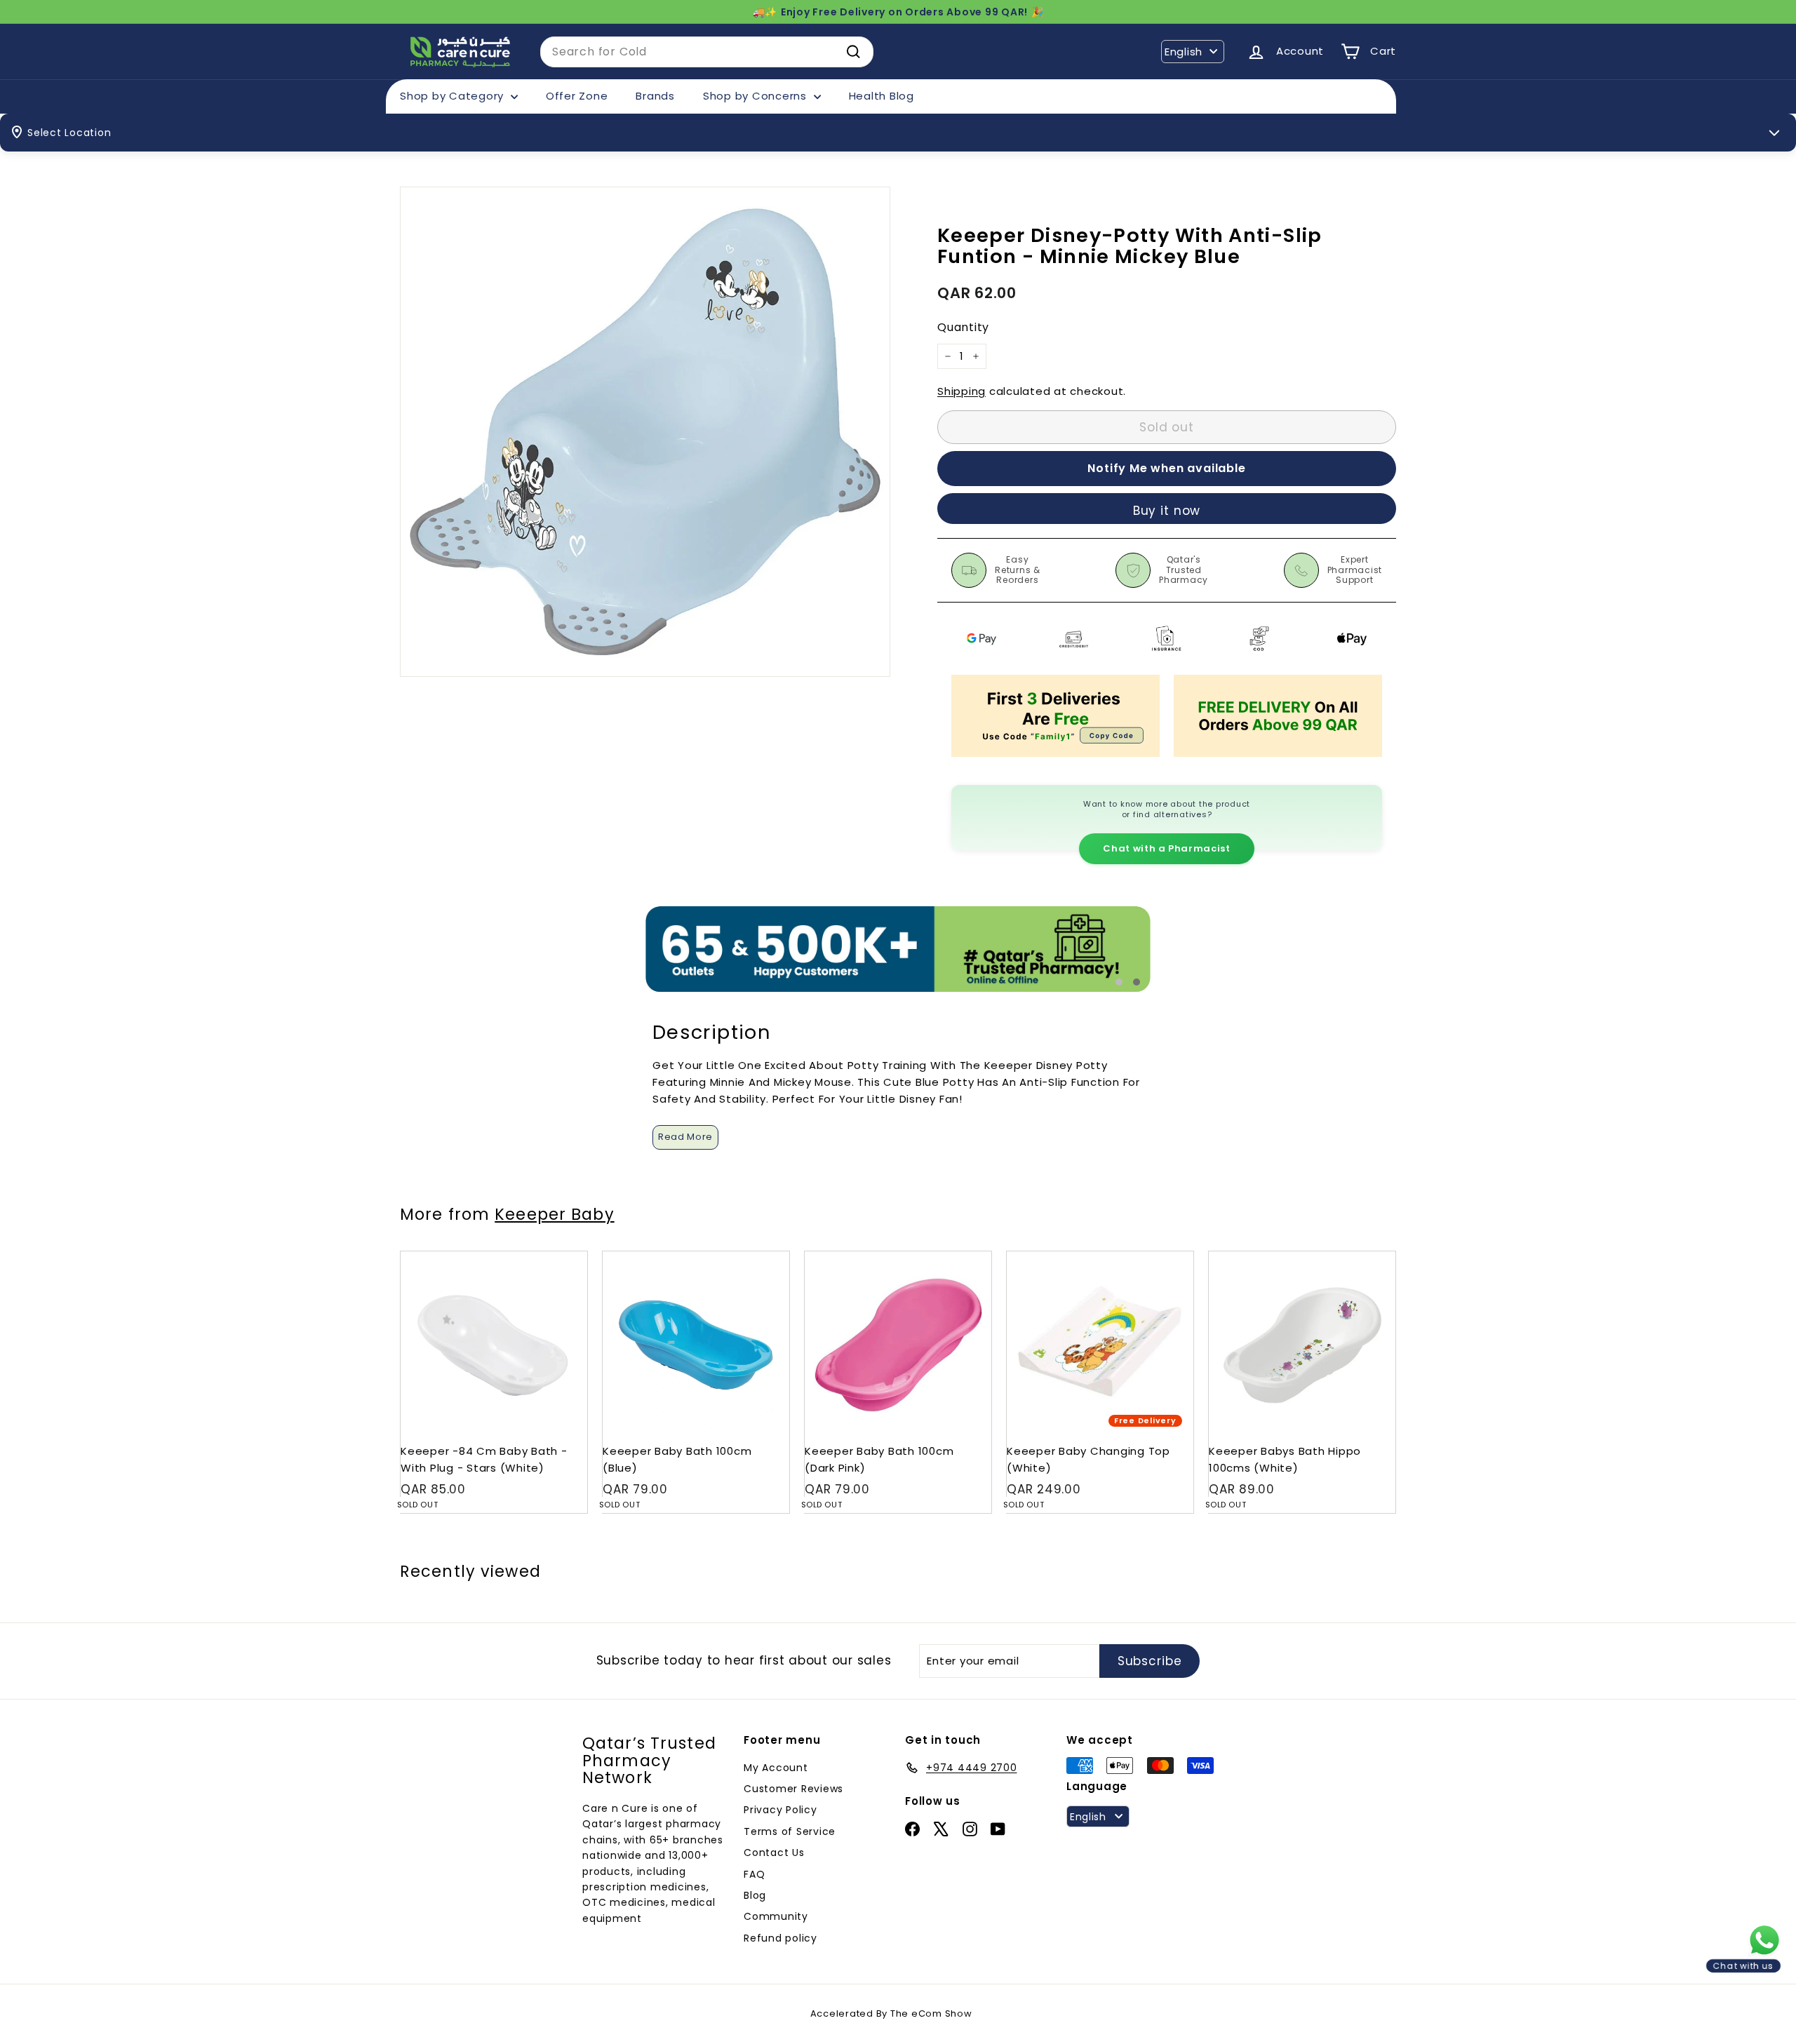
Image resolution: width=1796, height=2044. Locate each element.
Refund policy (780, 1938)
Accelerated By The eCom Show (891, 2013)
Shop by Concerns (757, 96)
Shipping (961, 391)
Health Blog (882, 96)
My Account (776, 1768)
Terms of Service (790, 1831)
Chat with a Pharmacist (1166, 848)
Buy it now (1167, 511)
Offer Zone (577, 96)
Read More (685, 1137)
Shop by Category (454, 96)
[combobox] (707, 52)
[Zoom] (645, 432)
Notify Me (563, 1257)
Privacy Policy (780, 1810)
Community (776, 1916)
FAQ (754, 1874)
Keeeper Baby (554, 1214)
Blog (755, 1895)
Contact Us (774, 1853)
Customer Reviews (793, 1789)
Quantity (963, 328)
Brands (655, 96)
